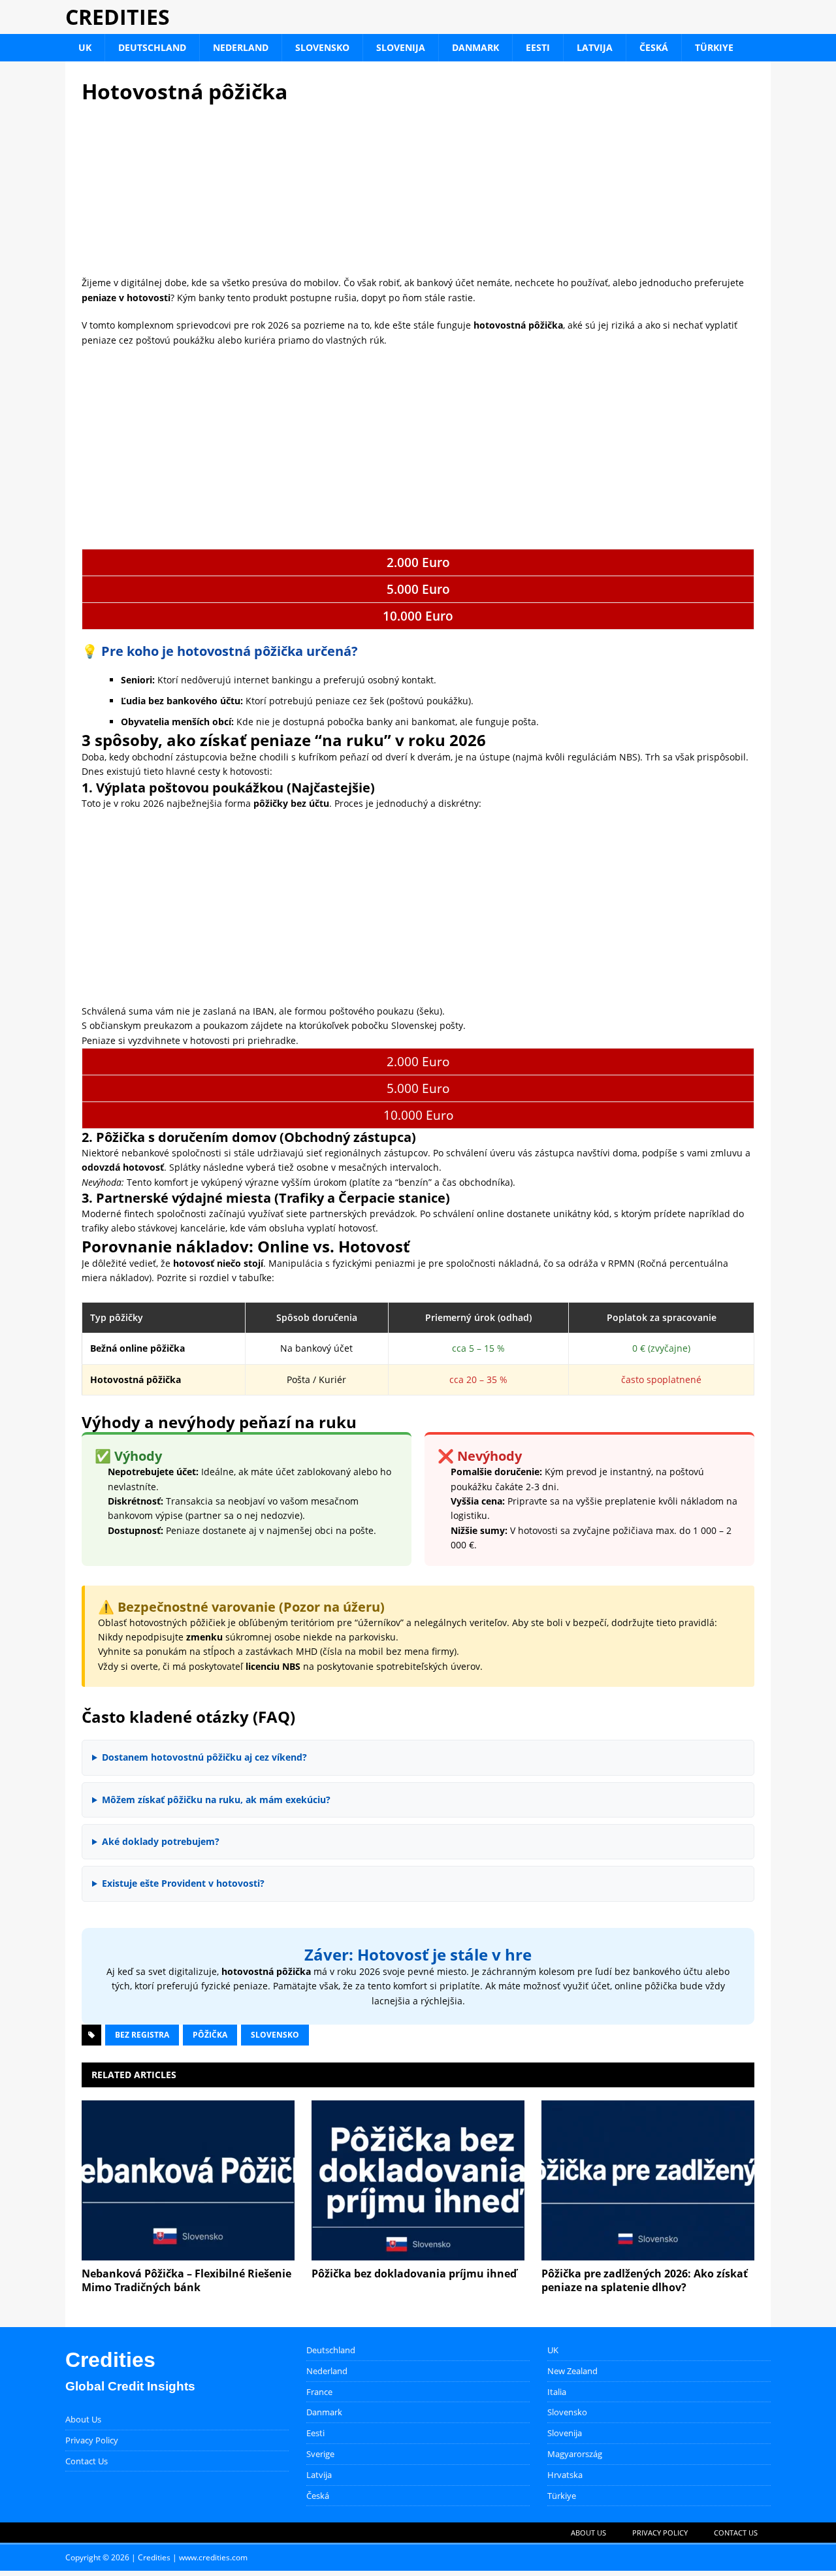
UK (85, 47)
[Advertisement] (418, 190)
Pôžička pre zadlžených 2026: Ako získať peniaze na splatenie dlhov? (645, 2280)
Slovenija (401, 47)
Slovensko (322, 47)
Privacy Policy (92, 2440)
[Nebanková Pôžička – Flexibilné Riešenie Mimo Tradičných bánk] (188, 2180)
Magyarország (575, 2454)
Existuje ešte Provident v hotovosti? (183, 1883)
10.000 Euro (418, 616)
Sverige (320, 2454)
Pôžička (210, 2035)
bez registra (142, 2035)
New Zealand (572, 2371)
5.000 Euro (418, 589)
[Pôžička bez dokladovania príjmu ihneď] (418, 2180)
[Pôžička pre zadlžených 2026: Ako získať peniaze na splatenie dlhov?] (648, 2180)
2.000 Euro (418, 562)
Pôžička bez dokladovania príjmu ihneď (414, 2274)
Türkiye (714, 47)
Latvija (595, 47)
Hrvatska (565, 2475)
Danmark (475, 47)
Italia (557, 2392)
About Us (83, 2419)
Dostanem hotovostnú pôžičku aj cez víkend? (204, 1757)
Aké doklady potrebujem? (161, 1841)
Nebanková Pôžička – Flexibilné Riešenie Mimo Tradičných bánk (186, 2280)
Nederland (241, 47)
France (319, 2392)
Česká (654, 47)
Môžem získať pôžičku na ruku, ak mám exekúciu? (216, 1800)
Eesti (538, 47)
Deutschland (152, 47)
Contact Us (87, 2461)
